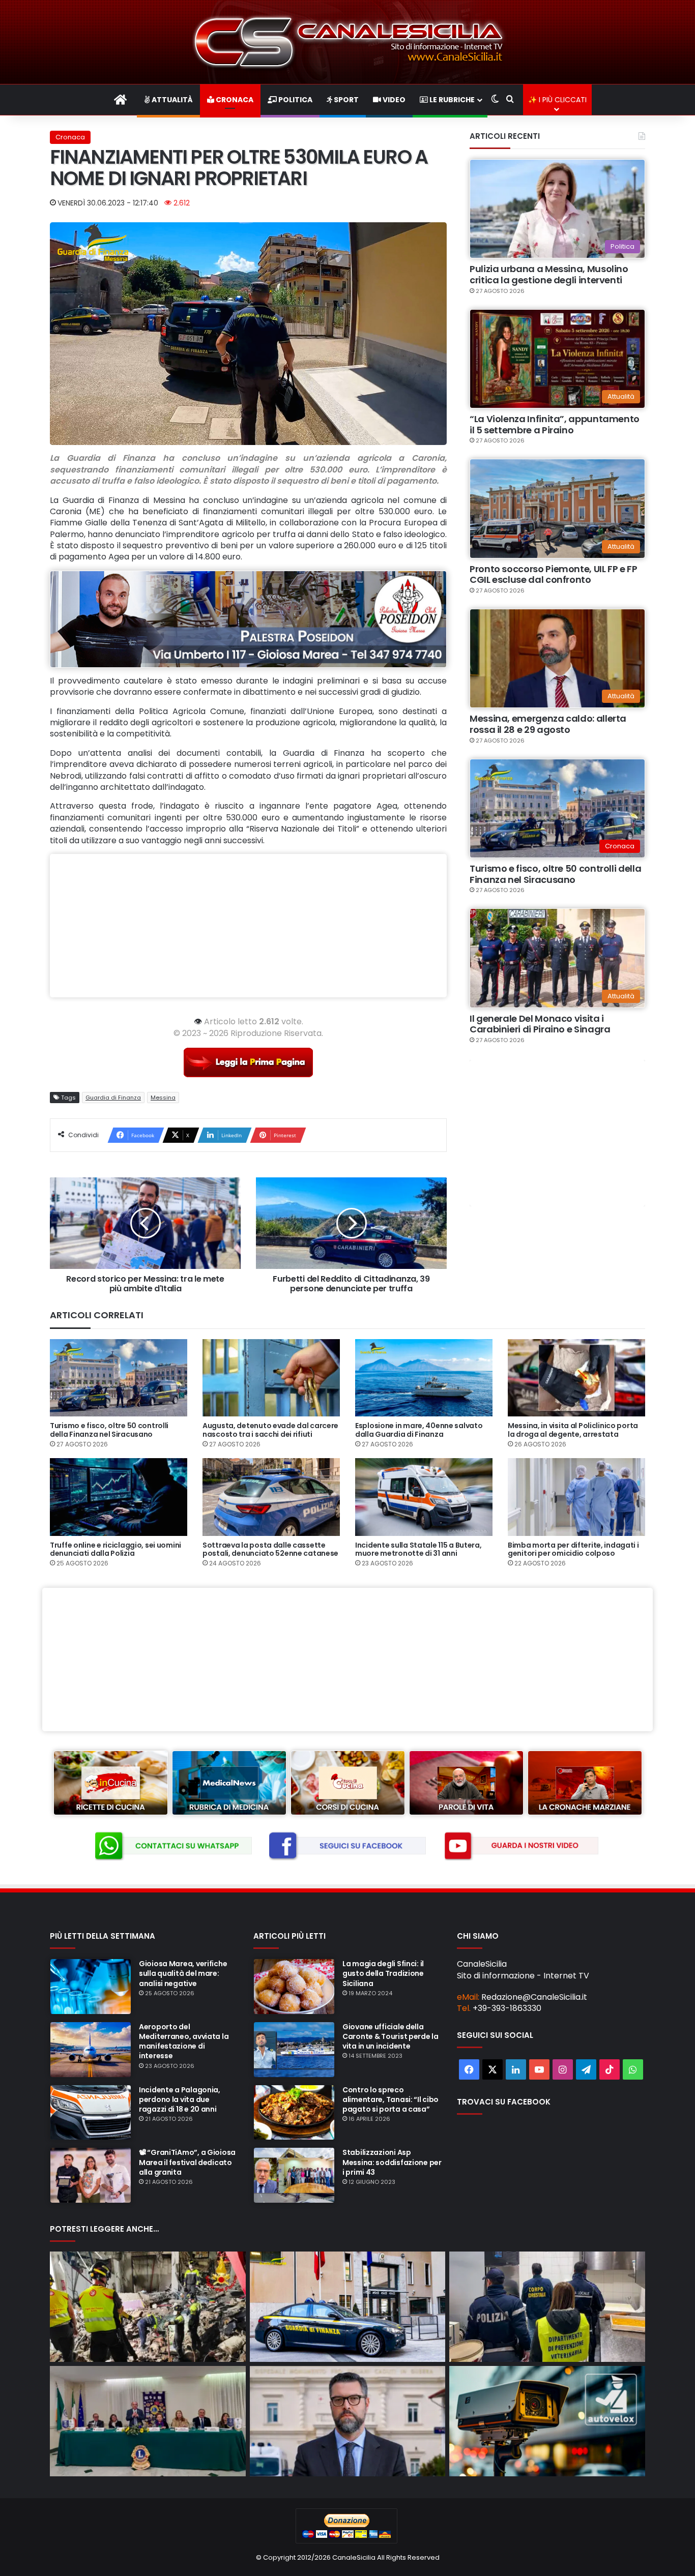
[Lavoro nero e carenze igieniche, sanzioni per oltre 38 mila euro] (547, 2307)
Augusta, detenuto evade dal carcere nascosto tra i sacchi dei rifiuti (270, 1430)
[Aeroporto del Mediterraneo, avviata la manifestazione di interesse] (91, 2050)
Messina (163, 1098)
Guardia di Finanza (113, 1098)
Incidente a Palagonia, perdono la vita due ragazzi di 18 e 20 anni (180, 2099)
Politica (295, 100)
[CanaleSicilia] (347, 42)
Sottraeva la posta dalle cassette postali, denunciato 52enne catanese (270, 1549)
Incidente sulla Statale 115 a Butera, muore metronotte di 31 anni (418, 1549)
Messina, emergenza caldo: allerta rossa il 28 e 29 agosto (548, 724)
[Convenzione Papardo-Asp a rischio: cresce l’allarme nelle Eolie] (348, 2421)
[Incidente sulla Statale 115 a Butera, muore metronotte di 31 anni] (424, 1497)
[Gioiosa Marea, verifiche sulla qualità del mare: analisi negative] (91, 1987)
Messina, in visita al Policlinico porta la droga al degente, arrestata (573, 1430)
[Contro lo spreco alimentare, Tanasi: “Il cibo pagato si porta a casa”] (294, 2113)
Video (393, 100)
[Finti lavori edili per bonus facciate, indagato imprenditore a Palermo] (348, 2307)
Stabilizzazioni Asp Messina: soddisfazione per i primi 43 (392, 2162)
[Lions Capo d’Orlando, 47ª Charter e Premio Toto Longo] (148, 2421)
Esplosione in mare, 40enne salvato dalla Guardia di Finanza (419, 1430)
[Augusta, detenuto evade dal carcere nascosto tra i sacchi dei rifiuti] (271, 1378)
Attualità (171, 100)
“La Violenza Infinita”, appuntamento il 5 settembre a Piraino (555, 424)
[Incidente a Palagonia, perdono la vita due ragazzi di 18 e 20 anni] (91, 2113)
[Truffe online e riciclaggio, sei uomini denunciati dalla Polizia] (119, 1497)
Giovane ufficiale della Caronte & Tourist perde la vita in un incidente (390, 2036)
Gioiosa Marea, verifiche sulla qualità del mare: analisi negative (183, 1973)
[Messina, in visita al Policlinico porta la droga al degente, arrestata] (576, 1378)
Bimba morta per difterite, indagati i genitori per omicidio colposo (573, 1549)
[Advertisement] (248, 926)
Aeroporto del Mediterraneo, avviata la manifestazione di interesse (184, 2041)
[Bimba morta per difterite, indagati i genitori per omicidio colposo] (576, 1497)
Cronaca (234, 100)
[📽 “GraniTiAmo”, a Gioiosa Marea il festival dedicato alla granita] (91, 2175)
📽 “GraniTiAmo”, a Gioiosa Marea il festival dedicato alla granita (187, 2162)
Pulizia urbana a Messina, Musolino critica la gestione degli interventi (549, 274)
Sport (345, 100)
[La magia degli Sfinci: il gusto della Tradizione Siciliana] (294, 1987)
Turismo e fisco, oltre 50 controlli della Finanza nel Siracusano (555, 874)
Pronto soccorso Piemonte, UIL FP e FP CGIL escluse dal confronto (554, 574)
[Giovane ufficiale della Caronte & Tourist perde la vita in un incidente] (294, 2050)
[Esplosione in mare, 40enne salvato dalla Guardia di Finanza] (424, 1378)
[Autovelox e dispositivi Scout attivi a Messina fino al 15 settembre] (547, 2421)
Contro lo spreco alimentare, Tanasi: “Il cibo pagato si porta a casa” (390, 2099)
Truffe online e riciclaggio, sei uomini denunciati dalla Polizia (115, 1549)
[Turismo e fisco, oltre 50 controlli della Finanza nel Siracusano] (119, 1378)
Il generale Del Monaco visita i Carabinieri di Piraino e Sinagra (540, 1024)
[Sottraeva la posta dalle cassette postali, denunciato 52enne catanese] (271, 1497)
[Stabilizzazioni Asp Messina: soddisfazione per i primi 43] (294, 2175)
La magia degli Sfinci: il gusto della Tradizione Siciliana (383, 1973)
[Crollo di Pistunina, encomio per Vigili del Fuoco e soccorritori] (148, 2307)
